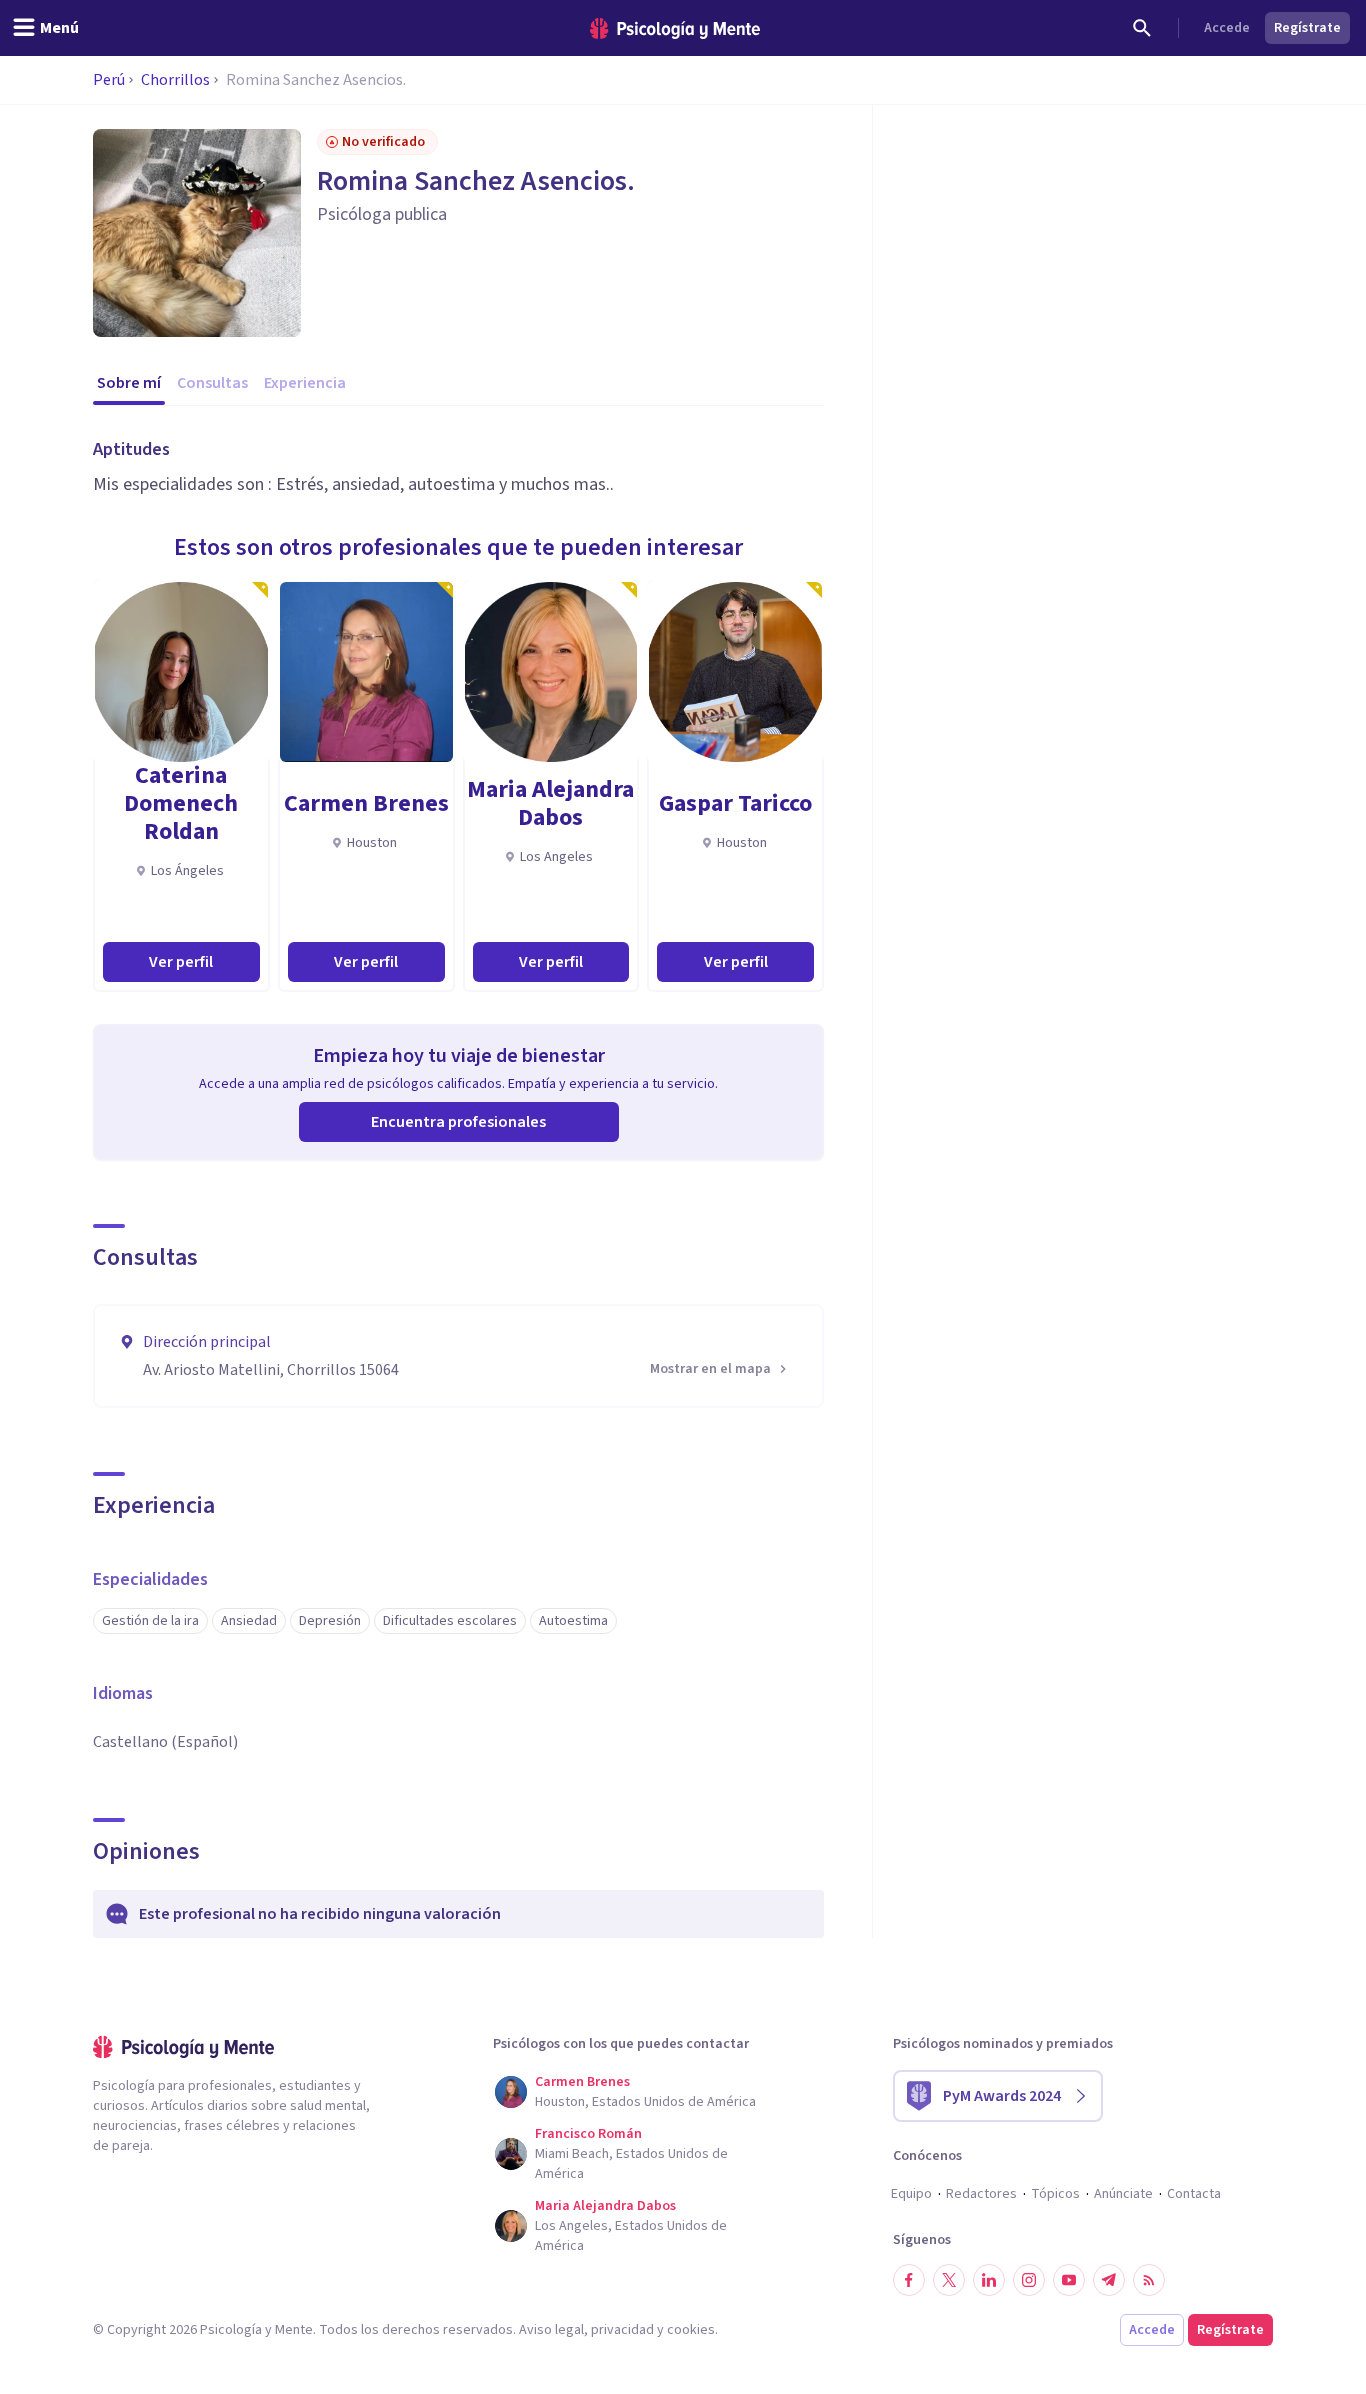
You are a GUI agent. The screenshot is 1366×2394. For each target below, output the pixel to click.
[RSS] (1149, 2280)
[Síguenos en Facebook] (909, 2280)
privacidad (622, 2330)
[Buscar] (1142, 28)
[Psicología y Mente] (675, 28)
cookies (691, 2330)
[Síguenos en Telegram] (1109, 2280)
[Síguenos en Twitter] (949, 2280)
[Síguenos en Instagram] (1029, 2280)
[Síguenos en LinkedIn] (989, 2280)
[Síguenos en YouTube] (1069, 2280)
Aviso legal (551, 2330)
